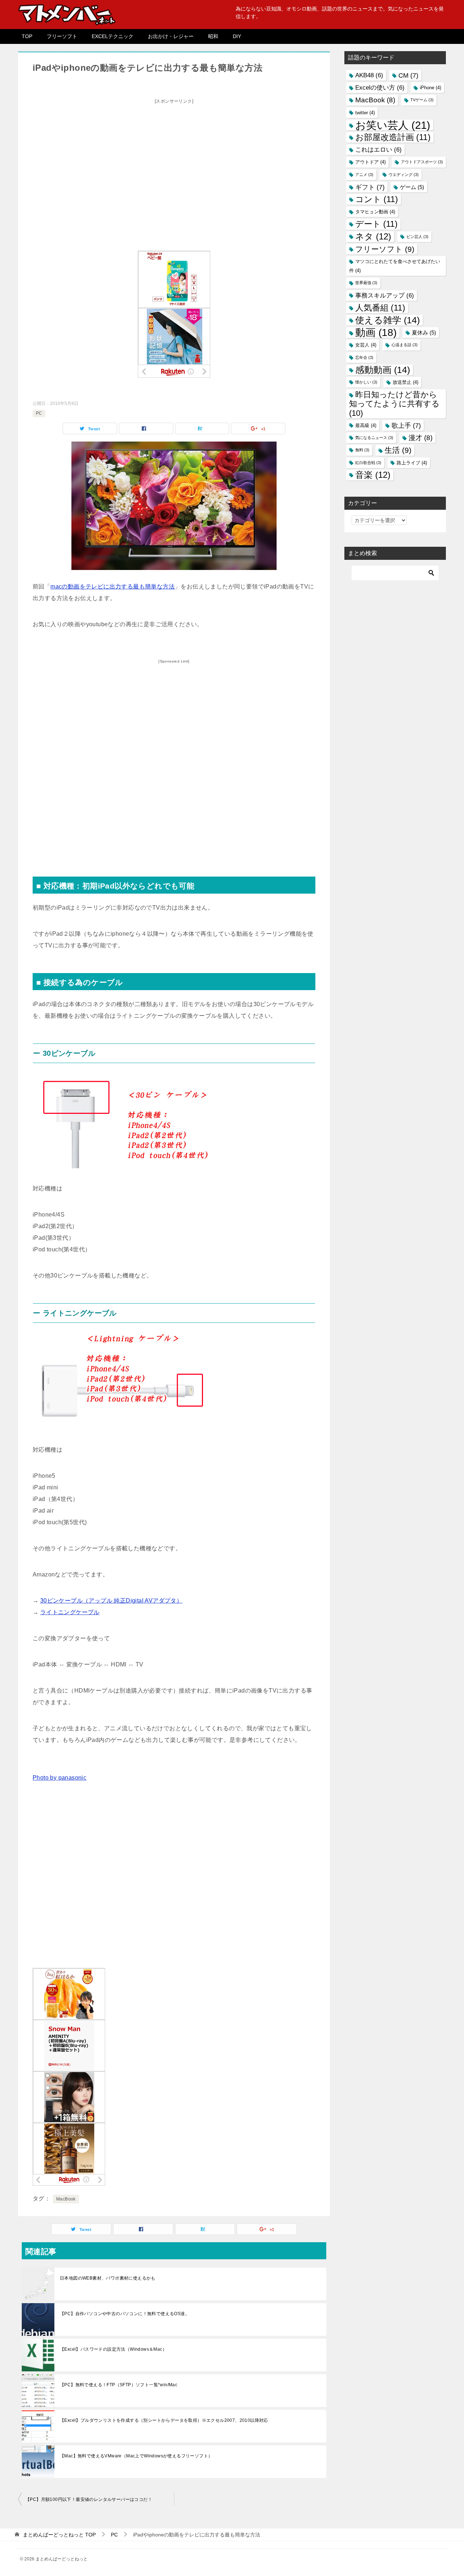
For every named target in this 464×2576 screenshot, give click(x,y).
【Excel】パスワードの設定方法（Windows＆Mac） (113, 2349)
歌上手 (406, 425)
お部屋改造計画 (393, 137)
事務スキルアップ (385, 296)
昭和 (213, 36)
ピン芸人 (417, 237)
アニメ (364, 175)
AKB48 (369, 75)
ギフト (370, 187)
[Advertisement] (174, 158)
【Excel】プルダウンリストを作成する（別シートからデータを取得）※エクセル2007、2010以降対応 (164, 2420)
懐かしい (366, 382)
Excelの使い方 (380, 88)
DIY (237, 36)
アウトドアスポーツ (422, 162)
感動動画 (383, 370)
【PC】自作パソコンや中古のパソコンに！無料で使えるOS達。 (125, 2314)
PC (39, 413)
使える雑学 (388, 320)
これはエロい (378, 150)
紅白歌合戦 (368, 463)
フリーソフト (62, 36)
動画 (376, 333)
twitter (365, 113)
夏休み (424, 333)
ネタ (373, 237)
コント (377, 199)
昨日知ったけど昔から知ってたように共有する (394, 404)
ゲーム (412, 187)
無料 (362, 450)
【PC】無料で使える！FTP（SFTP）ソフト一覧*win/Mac (119, 2385)
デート (376, 224)
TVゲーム (422, 100)
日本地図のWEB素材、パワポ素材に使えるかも (108, 2278)
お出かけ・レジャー (171, 36)
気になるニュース (374, 438)
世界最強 (366, 283)
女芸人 (366, 345)
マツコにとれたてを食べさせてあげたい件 (395, 266)
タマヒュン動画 (375, 212)
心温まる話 (405, 345)
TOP (27, 36)
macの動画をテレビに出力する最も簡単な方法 (113, 586)
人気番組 (380, 308)
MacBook (66, 2199)
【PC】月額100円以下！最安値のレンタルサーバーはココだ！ (89, 2499)
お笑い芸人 (393, 125)
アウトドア (370, 162)
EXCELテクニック (113, 36)
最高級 (366, 425)
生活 (398, 450)
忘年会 (364, 357)
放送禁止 (405, 382)
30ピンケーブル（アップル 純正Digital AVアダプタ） (111, 1601)
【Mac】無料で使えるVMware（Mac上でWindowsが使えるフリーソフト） (136, 2456)
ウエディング (404, 175)
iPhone (430, 88)
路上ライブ (412, 463)
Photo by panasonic (59, 1778)
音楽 (373, 475)
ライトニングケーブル (70, 1612)
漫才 (420, 438)
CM (408, 75)
